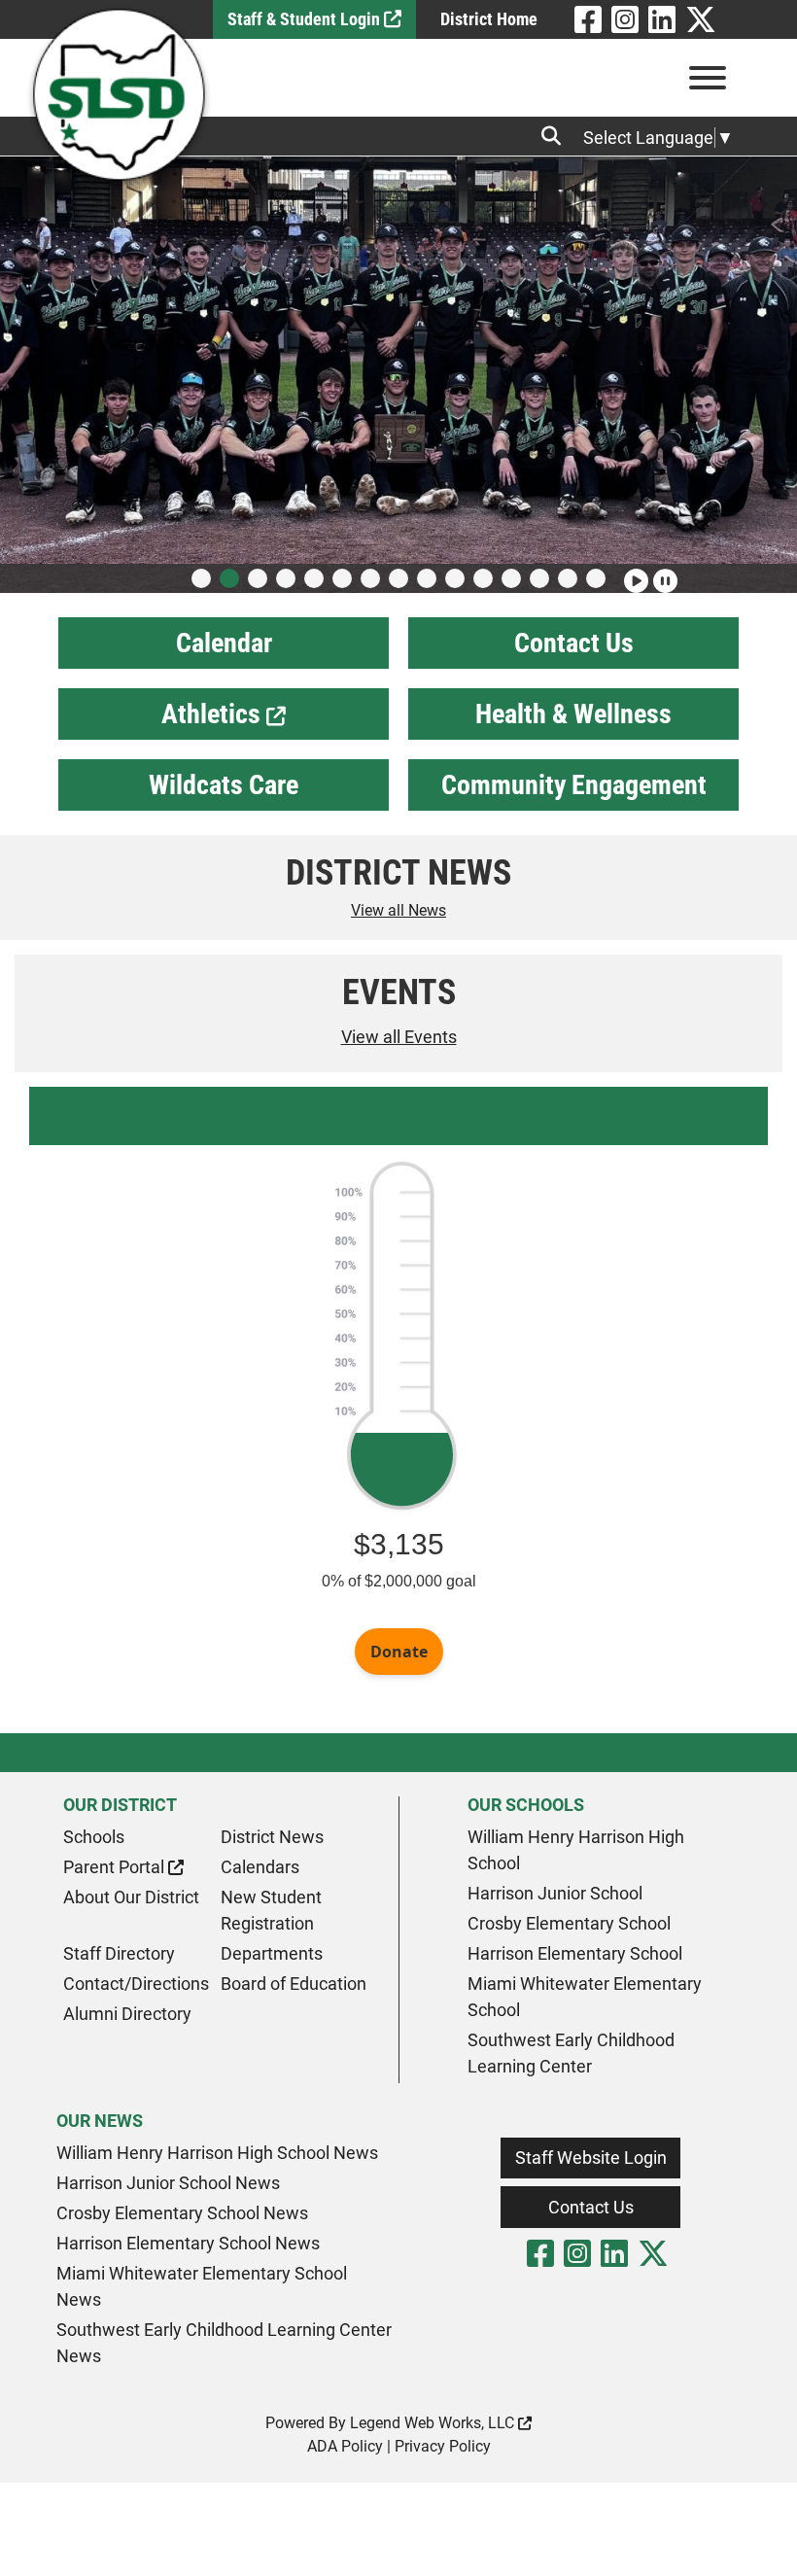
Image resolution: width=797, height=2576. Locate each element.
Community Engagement (574, 785)
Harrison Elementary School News (188, 2243)
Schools (94, 1837)
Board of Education (294, 1984)
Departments (272, 1953)
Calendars (260, 1867)
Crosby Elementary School (569, 1923)
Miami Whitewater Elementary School (585, 1997)
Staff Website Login (591, 2158)
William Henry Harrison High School (576, 1850)
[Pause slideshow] (663, 573)
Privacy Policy (443, 2446)
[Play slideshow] (634, 573)
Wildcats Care (224, 785)
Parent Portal (116, 1867)
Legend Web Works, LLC (434, 2423)
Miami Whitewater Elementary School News (202, 2286)
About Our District (131, 1897)
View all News (398, 910)
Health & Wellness (573, 714)
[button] (201, 578)
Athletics (214, 714)
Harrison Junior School (555, 1893)
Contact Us (574, 643)
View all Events (399, 1037)
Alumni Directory (127, 2014)
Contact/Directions (136, 1984)
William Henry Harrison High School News (217, 2153)
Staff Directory (119, 1953)
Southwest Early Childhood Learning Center (571, 2053)
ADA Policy (345, 2446)
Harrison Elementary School (575, 1953)
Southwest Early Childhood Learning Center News (224, 2343)
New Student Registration (271, 1910)
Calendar (224, 643)
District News (272, 1837)
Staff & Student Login (306, 19)
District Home (489, 19)
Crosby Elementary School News (182, 2213)
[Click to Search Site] (557, 136)
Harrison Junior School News (168, 2183)
